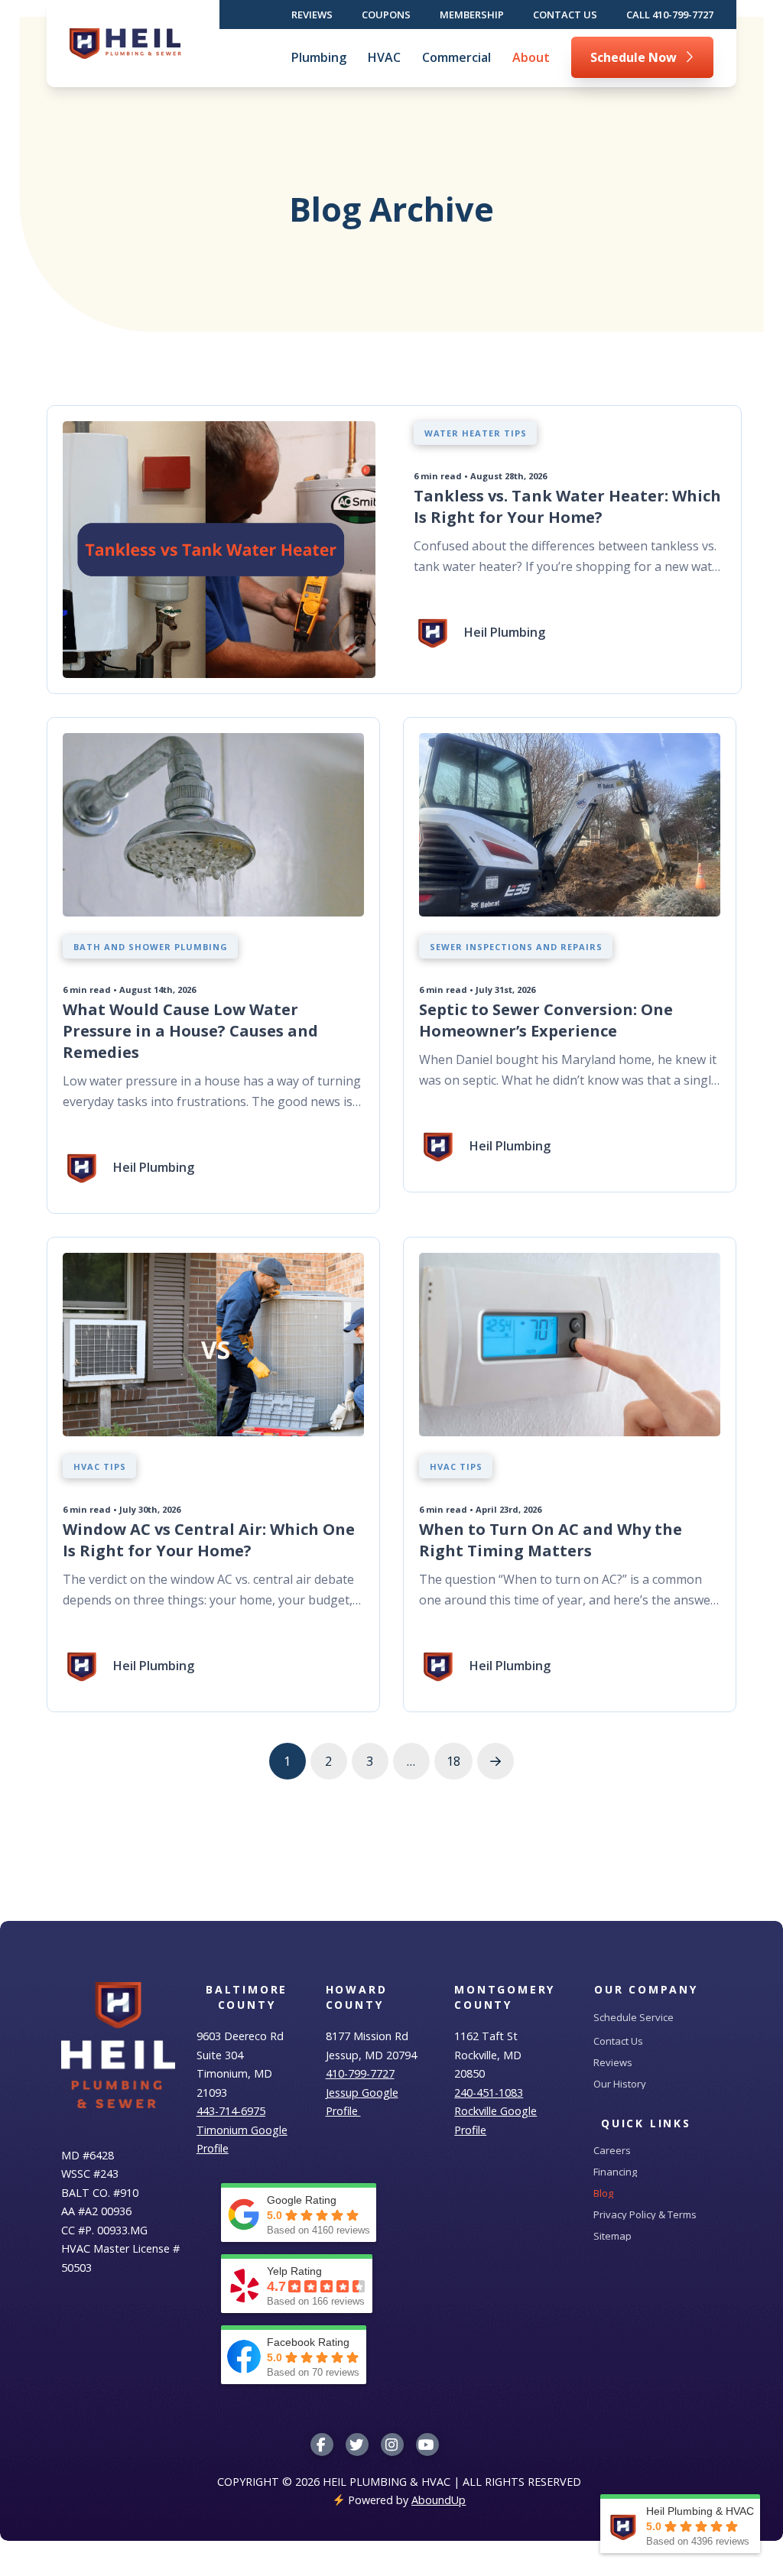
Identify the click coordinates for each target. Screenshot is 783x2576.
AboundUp (439, 2500)
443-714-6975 (231, 2111)
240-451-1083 (489, 2093)
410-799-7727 (360, 2073)
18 (453, 1761)
